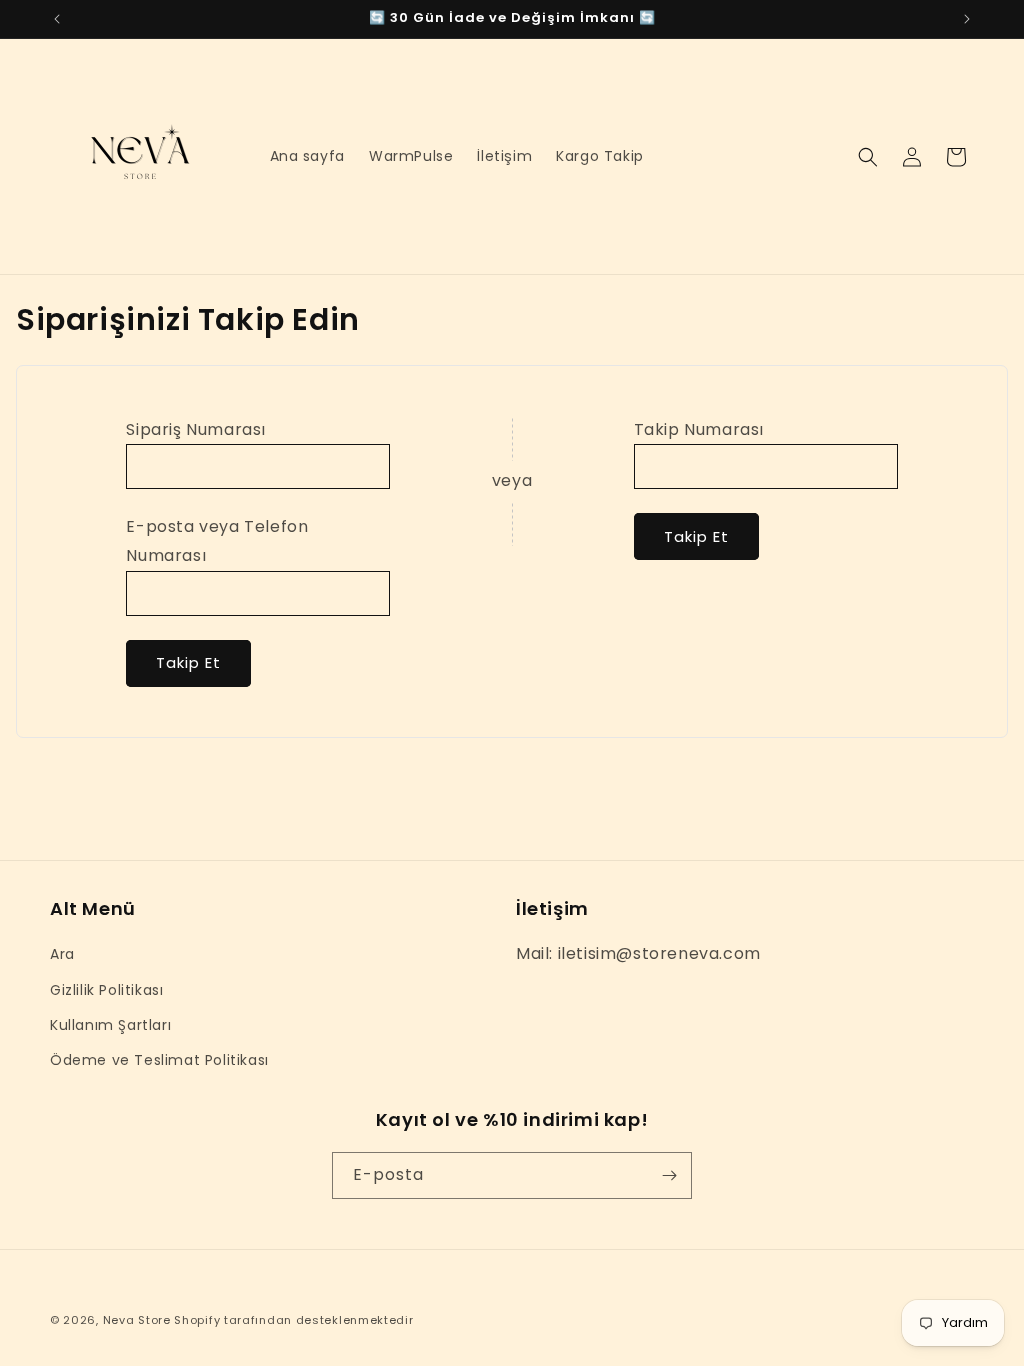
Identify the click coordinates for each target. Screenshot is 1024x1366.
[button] (868, 157)
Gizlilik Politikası (106, 990)
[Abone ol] (669, 1175)
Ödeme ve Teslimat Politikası (159, 1060)
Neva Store (137, 1320)
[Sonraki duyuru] (967, 19)
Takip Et (188, 662)
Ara (62, 954)
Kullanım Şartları (110, 1025)
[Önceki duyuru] (57, 19)
